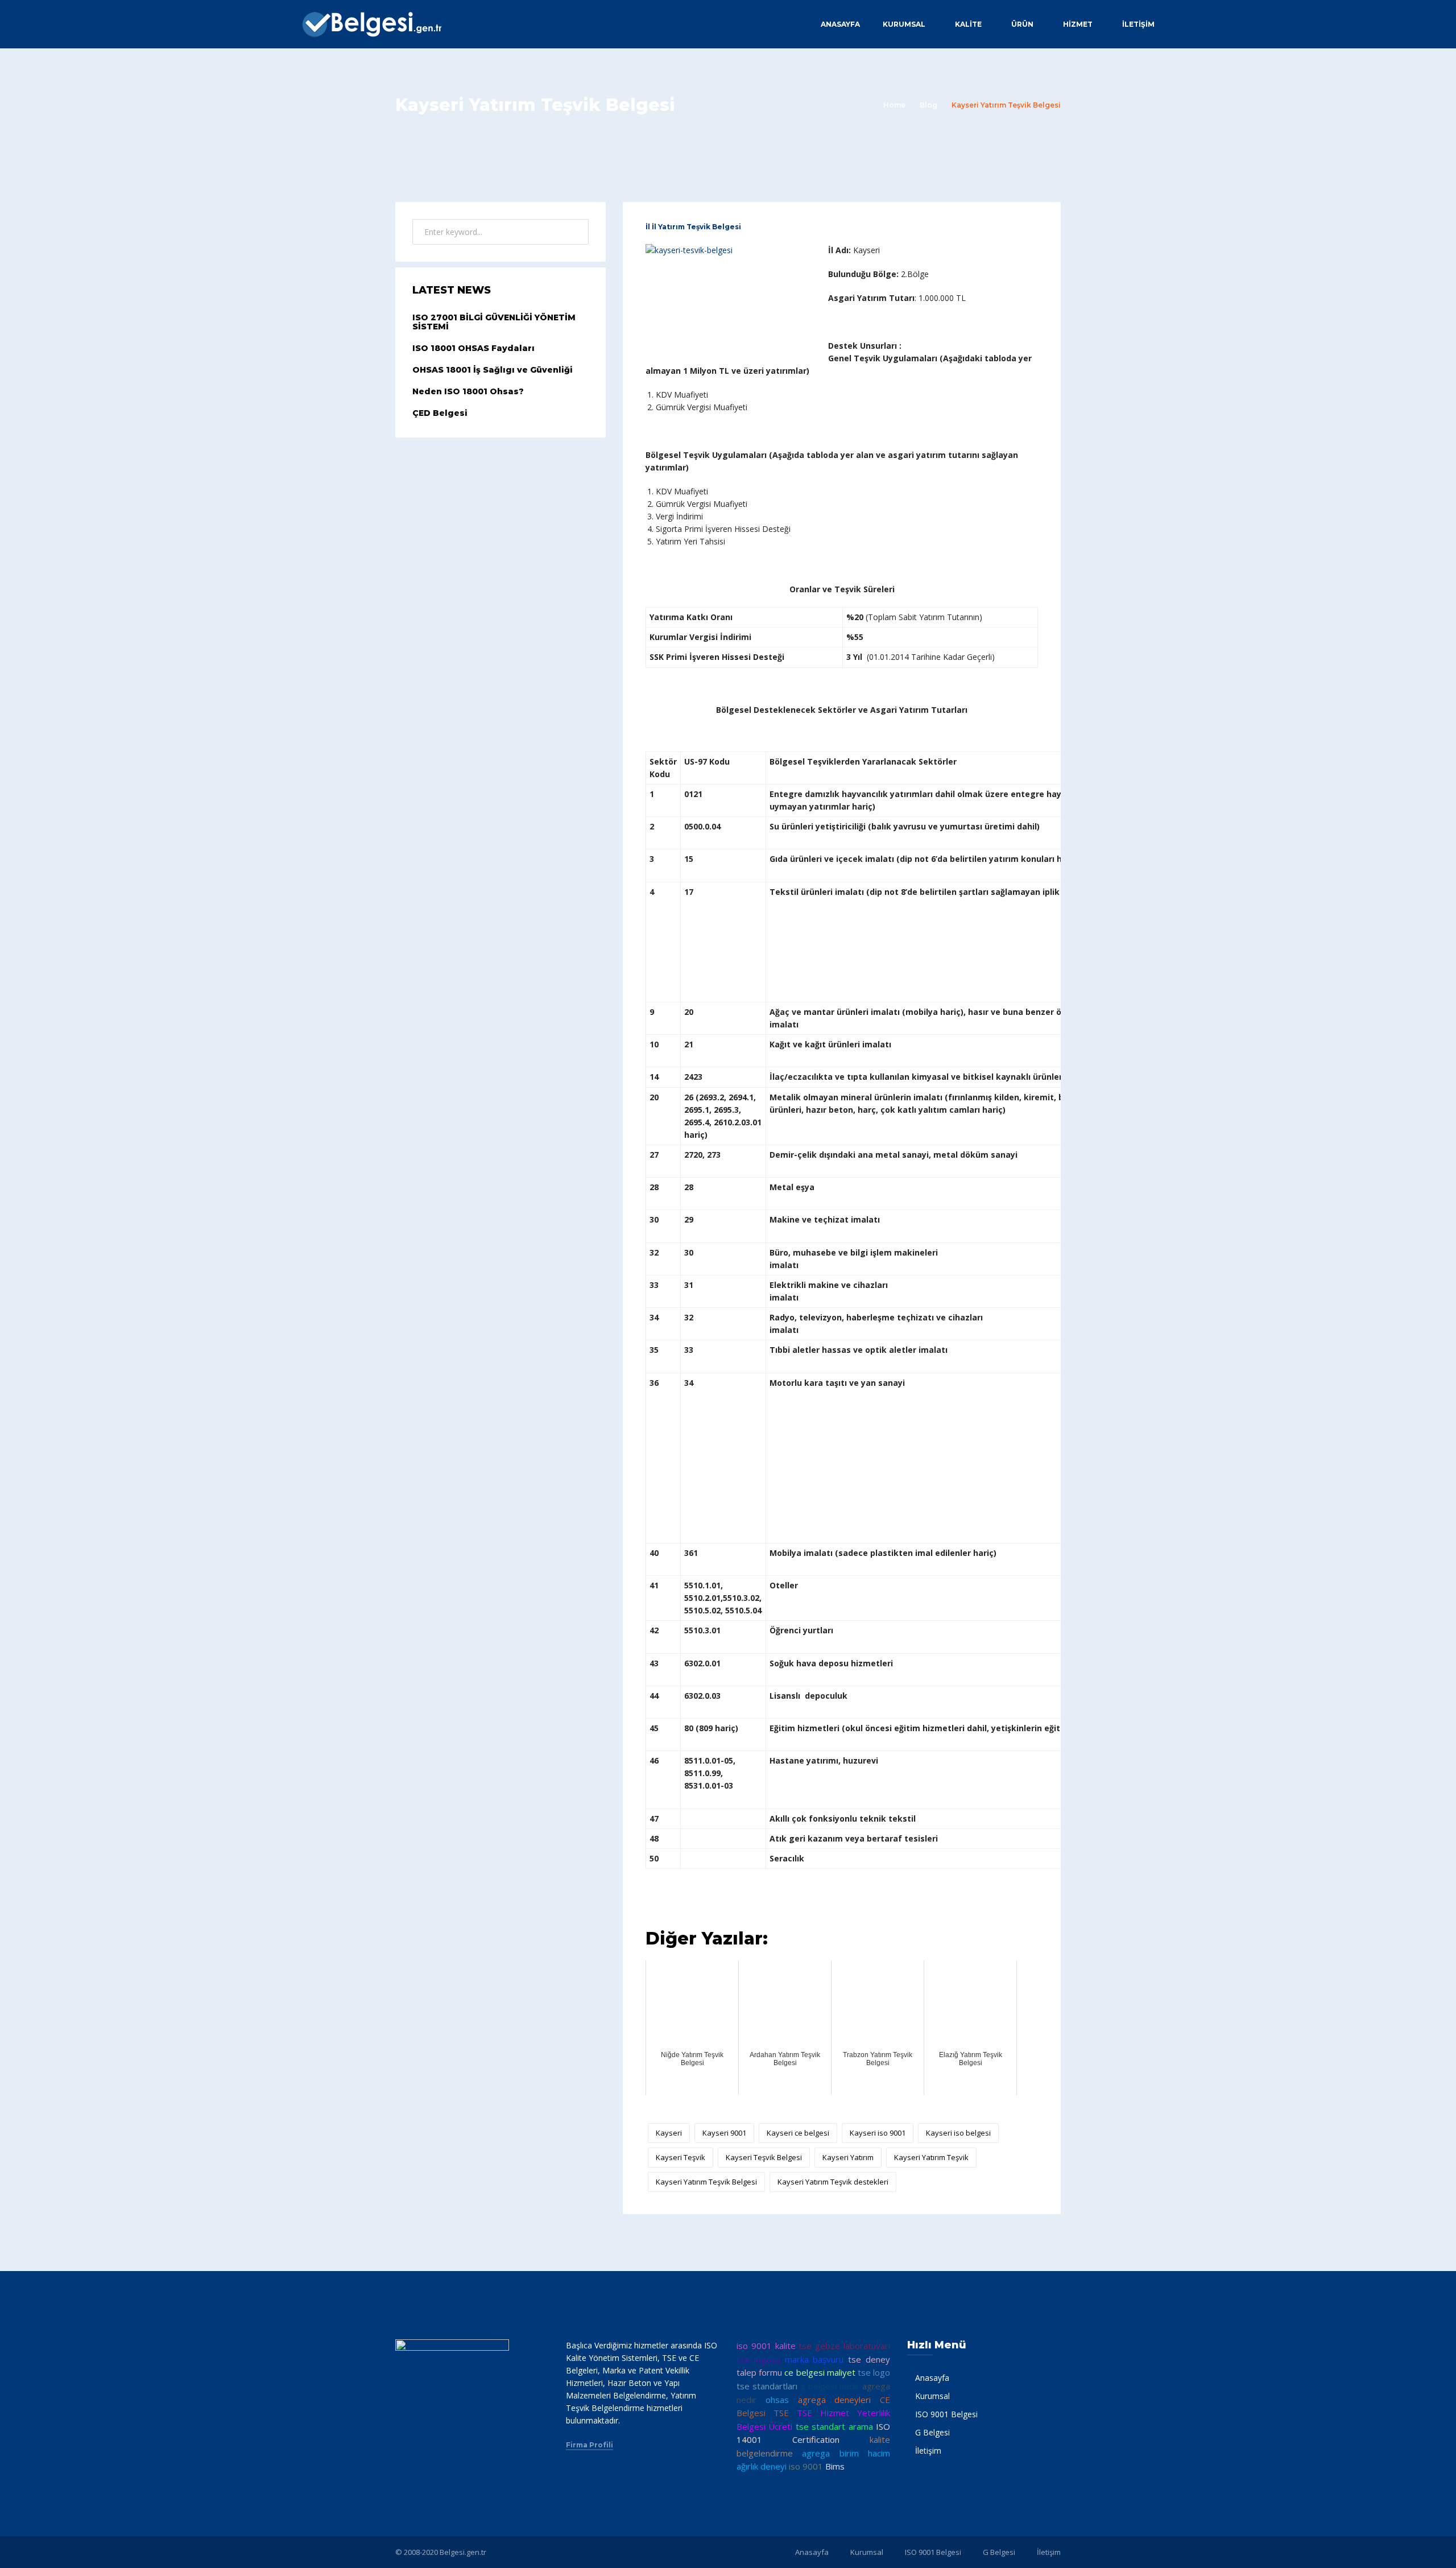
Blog (928, 105)
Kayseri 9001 (724, 2133)
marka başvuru (814, 2359)
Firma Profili (590, 2445)
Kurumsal (904, 24)
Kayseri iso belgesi (958, 2133)
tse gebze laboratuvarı (844, 2346)
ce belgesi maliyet (820, 2372)
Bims (835, 2466)
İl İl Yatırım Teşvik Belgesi (693, 227)
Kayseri (669, 2133)
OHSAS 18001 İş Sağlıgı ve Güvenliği (493, 370)
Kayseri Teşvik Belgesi (764, 2157)
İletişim (1138, 24)
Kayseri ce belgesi (798, 2133)
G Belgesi (932, 2432)
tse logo (874, 2372)
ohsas (777, 2400)
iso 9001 (806, 2466)
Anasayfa (840, 24)
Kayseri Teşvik (681, 2157)
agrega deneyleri (835, 2400)
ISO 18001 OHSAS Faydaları (473, 348)
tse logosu (758, 2359)
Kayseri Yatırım (848, 2157)
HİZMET (1078, 24)
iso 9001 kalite (766, 2346)
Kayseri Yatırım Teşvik (931, 2157)
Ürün (1022, 24)
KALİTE (968, 24)
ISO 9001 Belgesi (946, 2414)
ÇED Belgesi (440, 413)
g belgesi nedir (830, 2386)
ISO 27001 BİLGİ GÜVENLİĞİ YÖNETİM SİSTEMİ (494, 322)
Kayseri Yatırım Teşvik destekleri (833, 2182)
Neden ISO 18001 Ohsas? (468, 391)
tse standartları (767, 2386)
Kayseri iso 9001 (878, 2133)
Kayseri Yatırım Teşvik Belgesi (706, 2182)
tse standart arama (834, 2426)
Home (894, 105)
